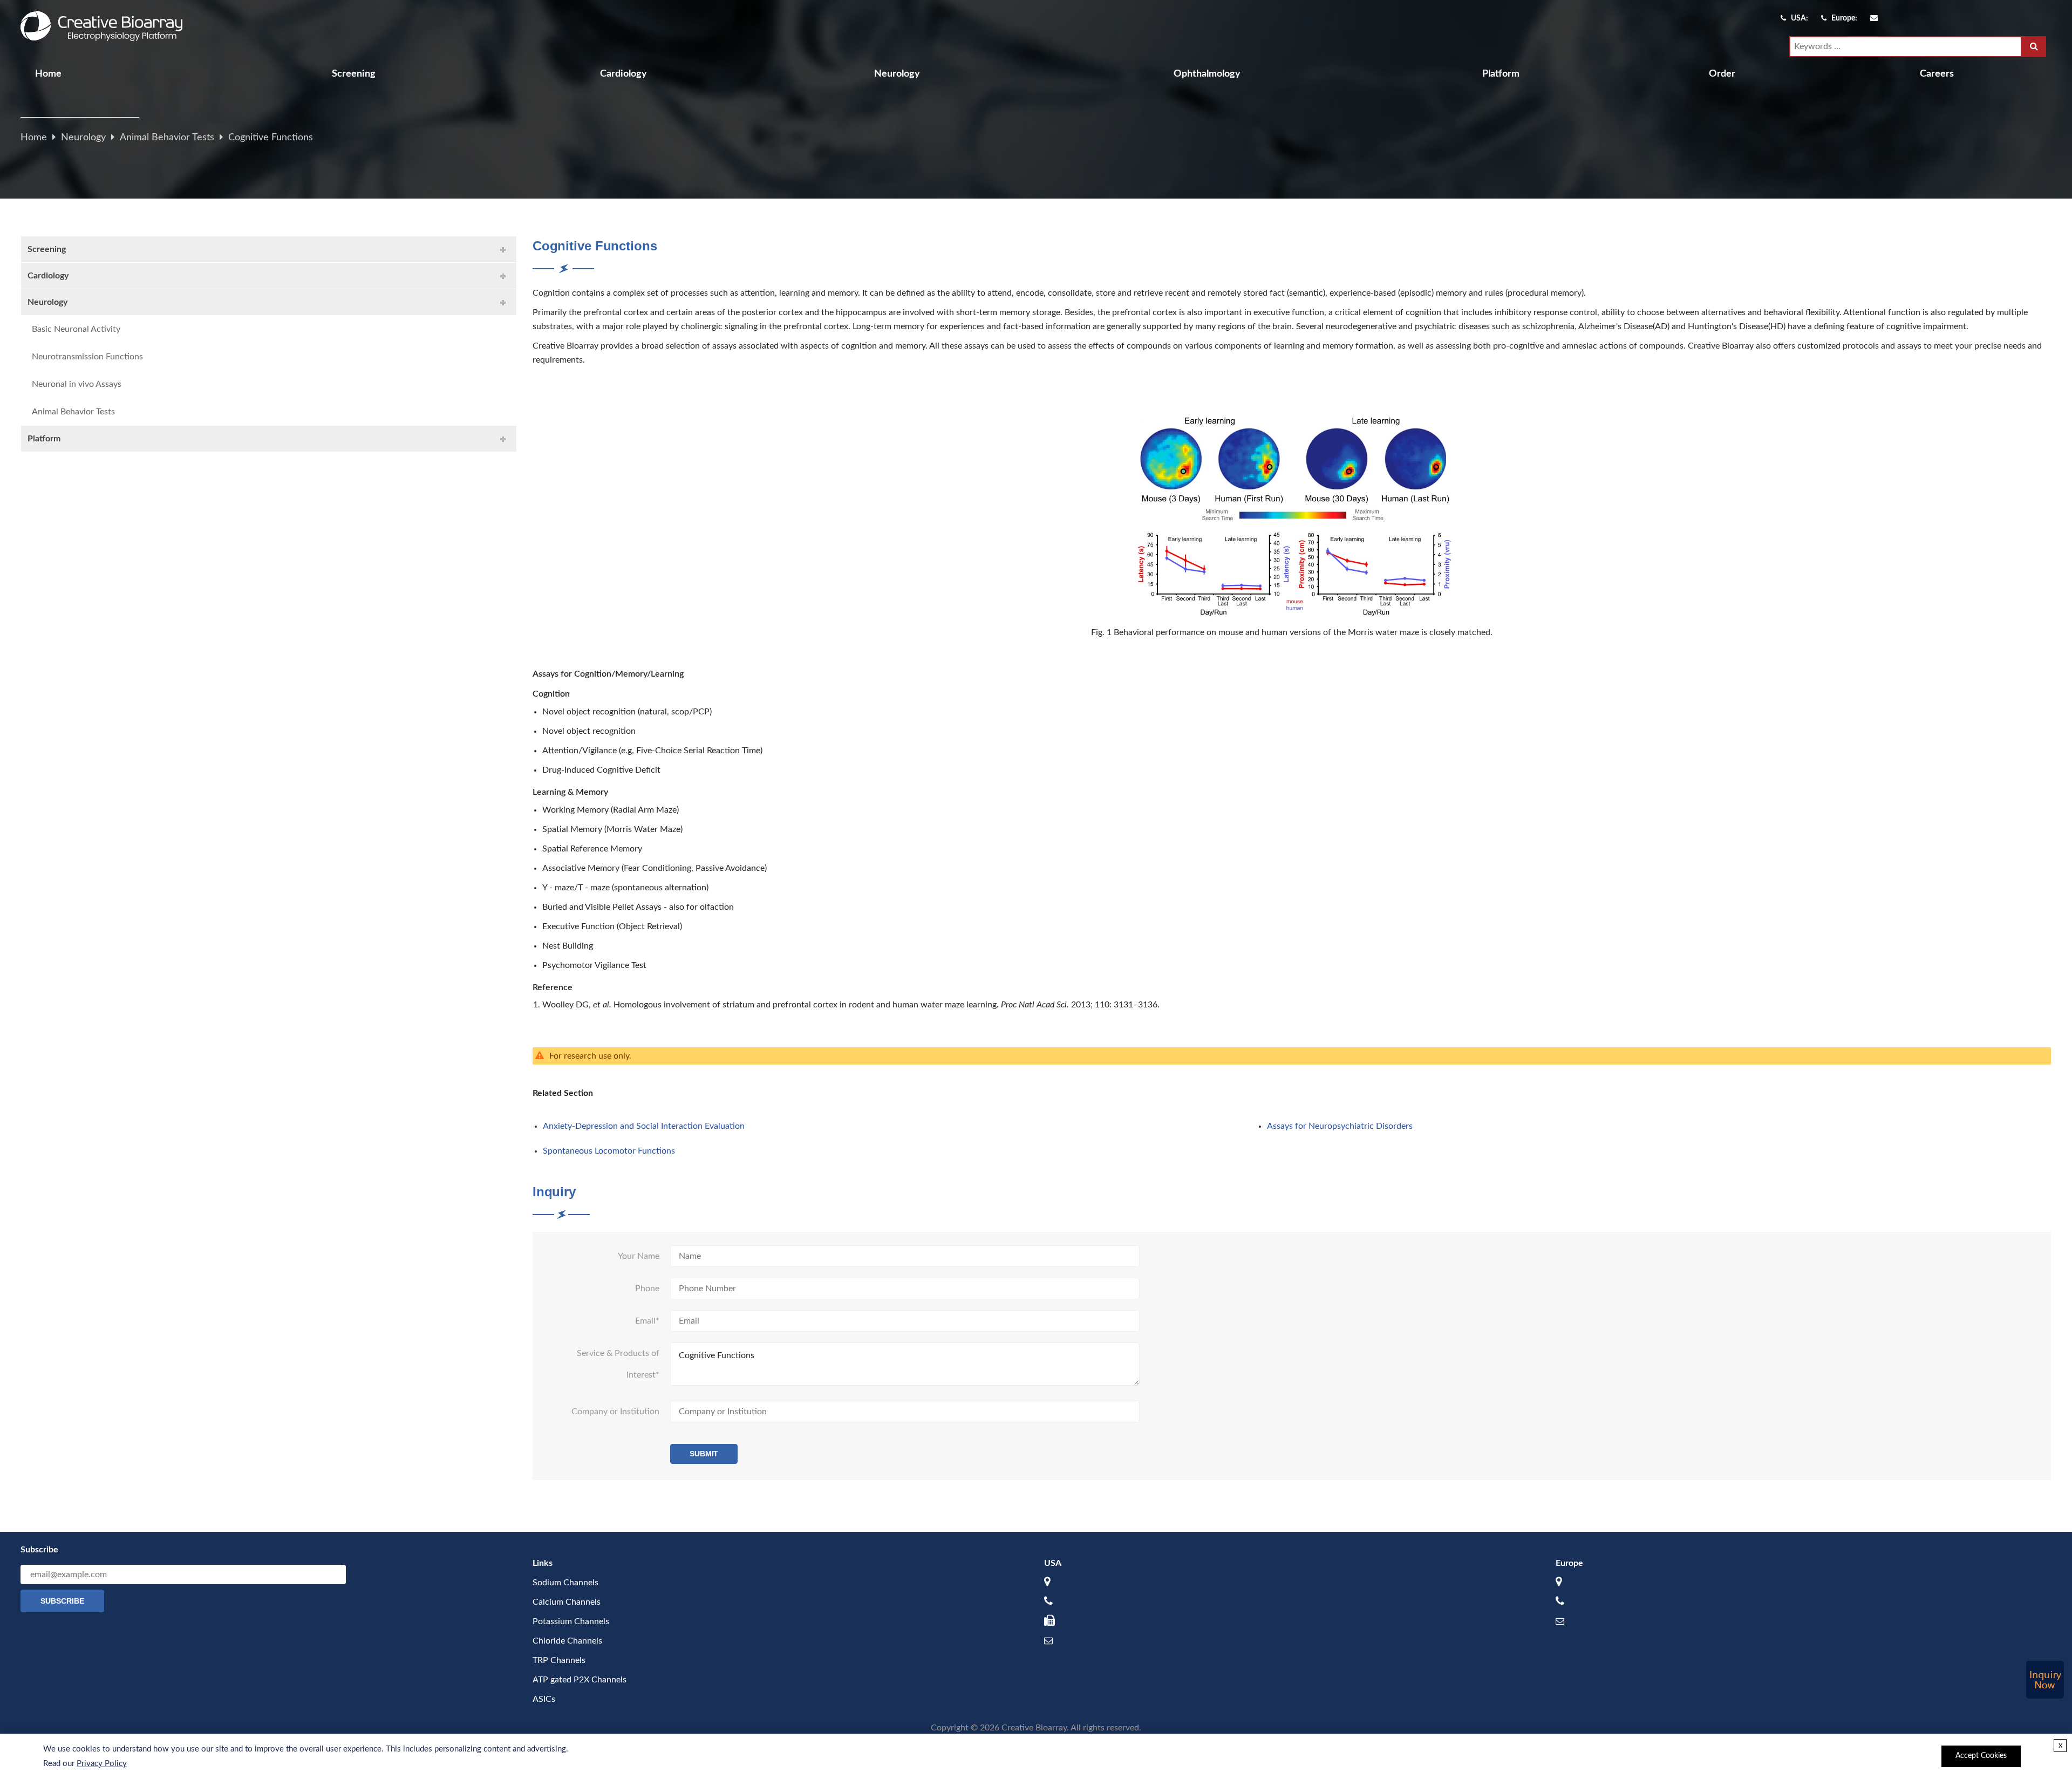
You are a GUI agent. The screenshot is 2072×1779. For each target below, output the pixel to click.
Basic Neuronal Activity (76, 329)
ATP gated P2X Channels (580, 1680)
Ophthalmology (1207, 74)
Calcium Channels (567, 1602)
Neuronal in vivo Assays (77, 384)
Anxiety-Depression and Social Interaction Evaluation (644, 1126)
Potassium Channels (571, 1621)
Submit (704, 1454)
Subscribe (62, 1601)
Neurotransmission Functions (87, 357)
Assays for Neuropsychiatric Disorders (1340, 1126)
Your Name (639, 1256)
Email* (647, 1321)
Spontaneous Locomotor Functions (609, 1151)
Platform (1501, 74)
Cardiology (623, 74)
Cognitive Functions (271, 138)
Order (1722, 74)
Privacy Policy (102, 1764)
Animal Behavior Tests (167, 138)
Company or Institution (615, 1412)
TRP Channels (559, 1660)
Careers (1937, 74)
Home (48, 74)
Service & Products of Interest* (618, 1364)
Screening (354, 74)
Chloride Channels (567, 1641)
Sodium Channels (565, 1583)
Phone (647, 1289)
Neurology (897, 74)
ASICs (544, 1699)
